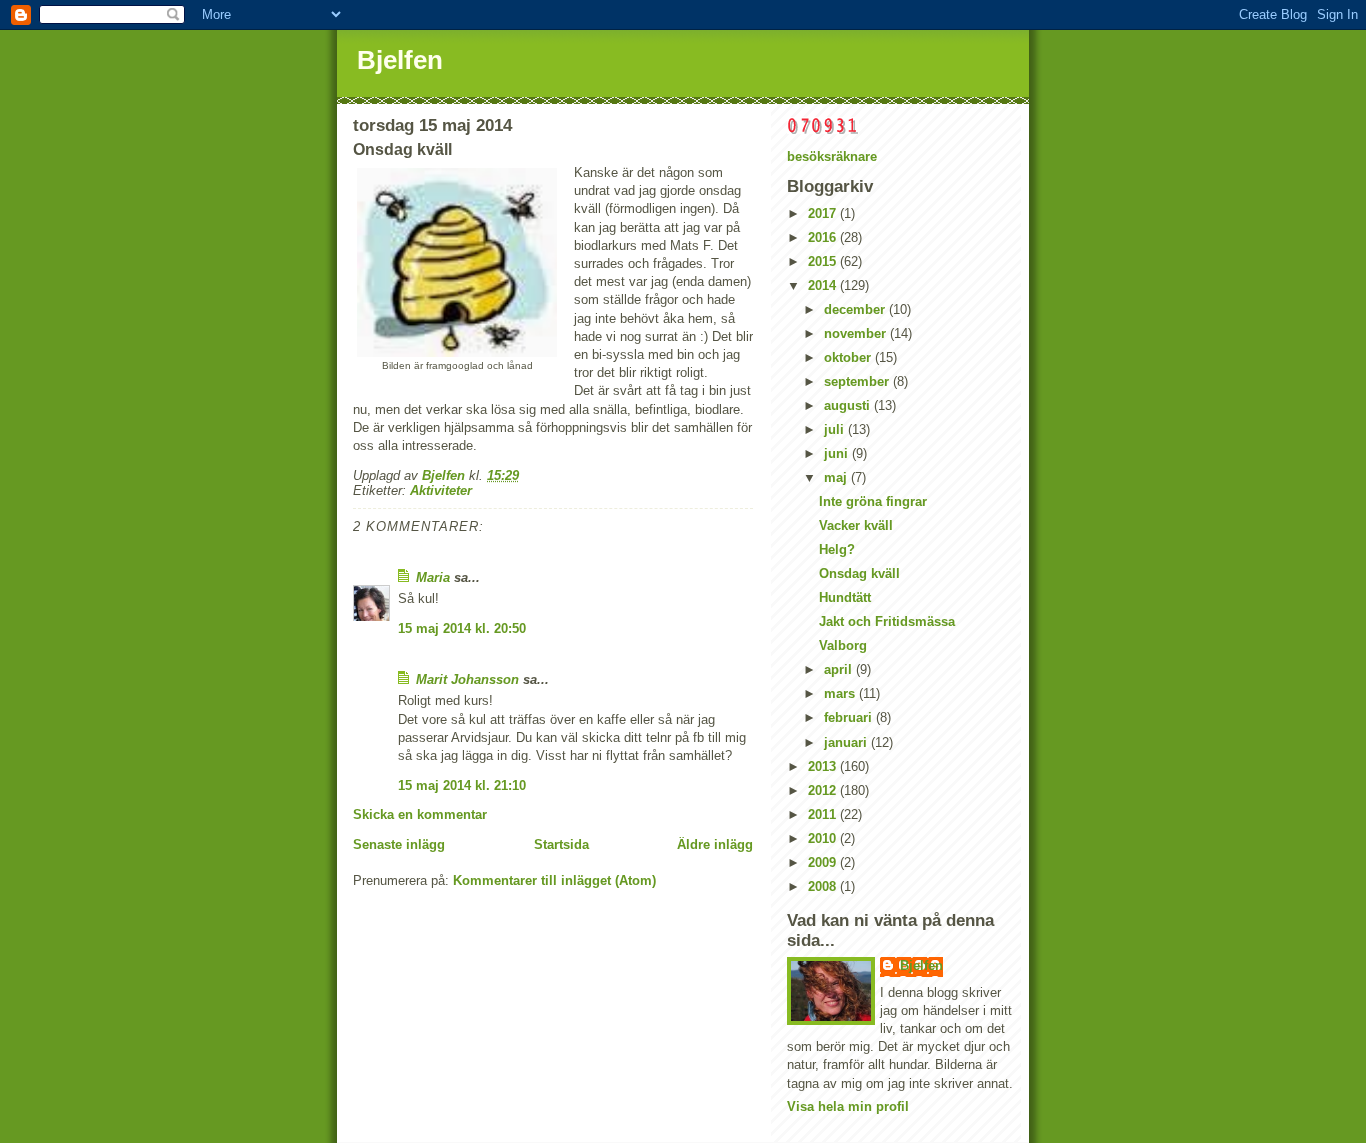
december (856, 309)
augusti (849, 405)
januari (847, 742)
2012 (824, 790)
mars (841, 693)
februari (850, 717)
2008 (824, 886)
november (857, 333)
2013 (824, 766)
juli (836, 429)
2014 (824, 285)
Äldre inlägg (715, 844)
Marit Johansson (467, 679)
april (840, 669)
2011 (824, 814)
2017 (824, 213)
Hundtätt (845, 597)
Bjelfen (400, 60)
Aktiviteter (441, 490)
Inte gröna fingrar (873, 501)
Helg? (837, 549)
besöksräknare (832, 156)
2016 (824, 237)
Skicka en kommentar (420, 814)
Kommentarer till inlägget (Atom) (554, 880)
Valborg (843, 645)
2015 (824, 261)
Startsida (561, 844)
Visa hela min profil (848, 1106)
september (858, 381)
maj (837, 477)
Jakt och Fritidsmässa (887, 621)
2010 (824, 838)
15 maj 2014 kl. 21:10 (462, 785)
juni (838, 453)
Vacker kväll (856, 525)
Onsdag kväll (859, 573)
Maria (433, 577)
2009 (824, 862)
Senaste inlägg (399, 844)
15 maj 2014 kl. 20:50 (462, 628)
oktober (849, 357)
